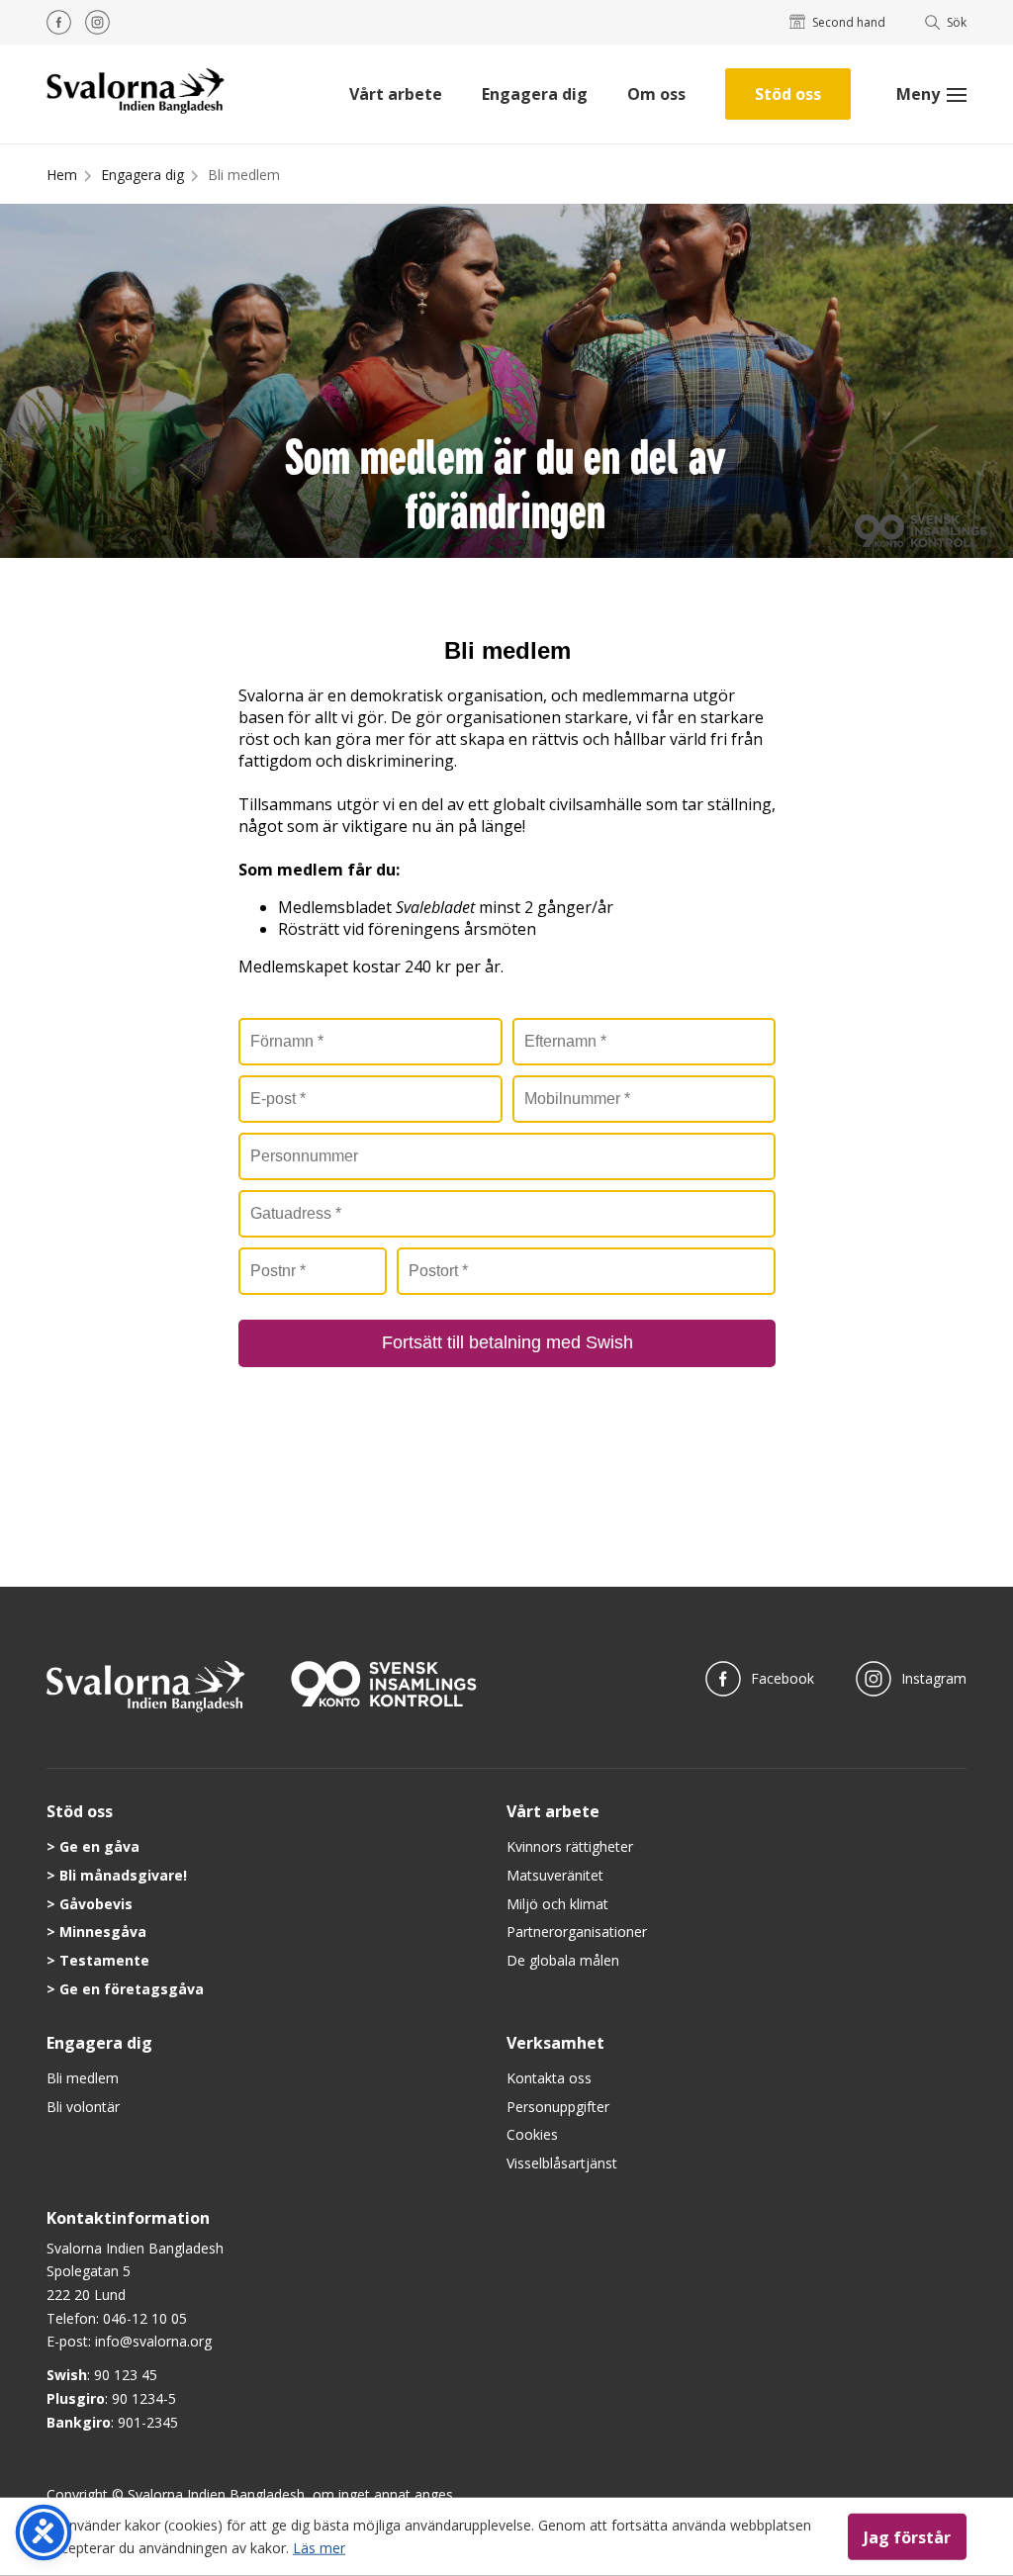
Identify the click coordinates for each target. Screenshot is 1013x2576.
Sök (957, 22)
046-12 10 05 (145, 2318)
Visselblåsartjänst (562, 2163)
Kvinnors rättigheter (570, 1846)
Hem (62, 175)
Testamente (104, 1960)
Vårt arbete (396, 94)
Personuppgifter (558, 2107)
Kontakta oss (549, 2078)
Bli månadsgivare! (123, 1875)
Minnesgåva (103, 1932)
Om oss (656, 94)
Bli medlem (244, 175)
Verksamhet (555, 2043)
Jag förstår (907, 2536)
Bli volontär (83, 2107)
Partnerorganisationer (577, 1932)
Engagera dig (535, 94)
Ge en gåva (99, 1846)
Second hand (849, 22)
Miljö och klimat (557, 1904)
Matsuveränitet (555, 1875)
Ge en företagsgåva (132, 1989)
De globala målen (563, 1960)
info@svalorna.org (153, 2341)
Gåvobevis (96, 1904)
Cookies (532, 2134)
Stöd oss (788, 94)
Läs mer (319, 2547)
